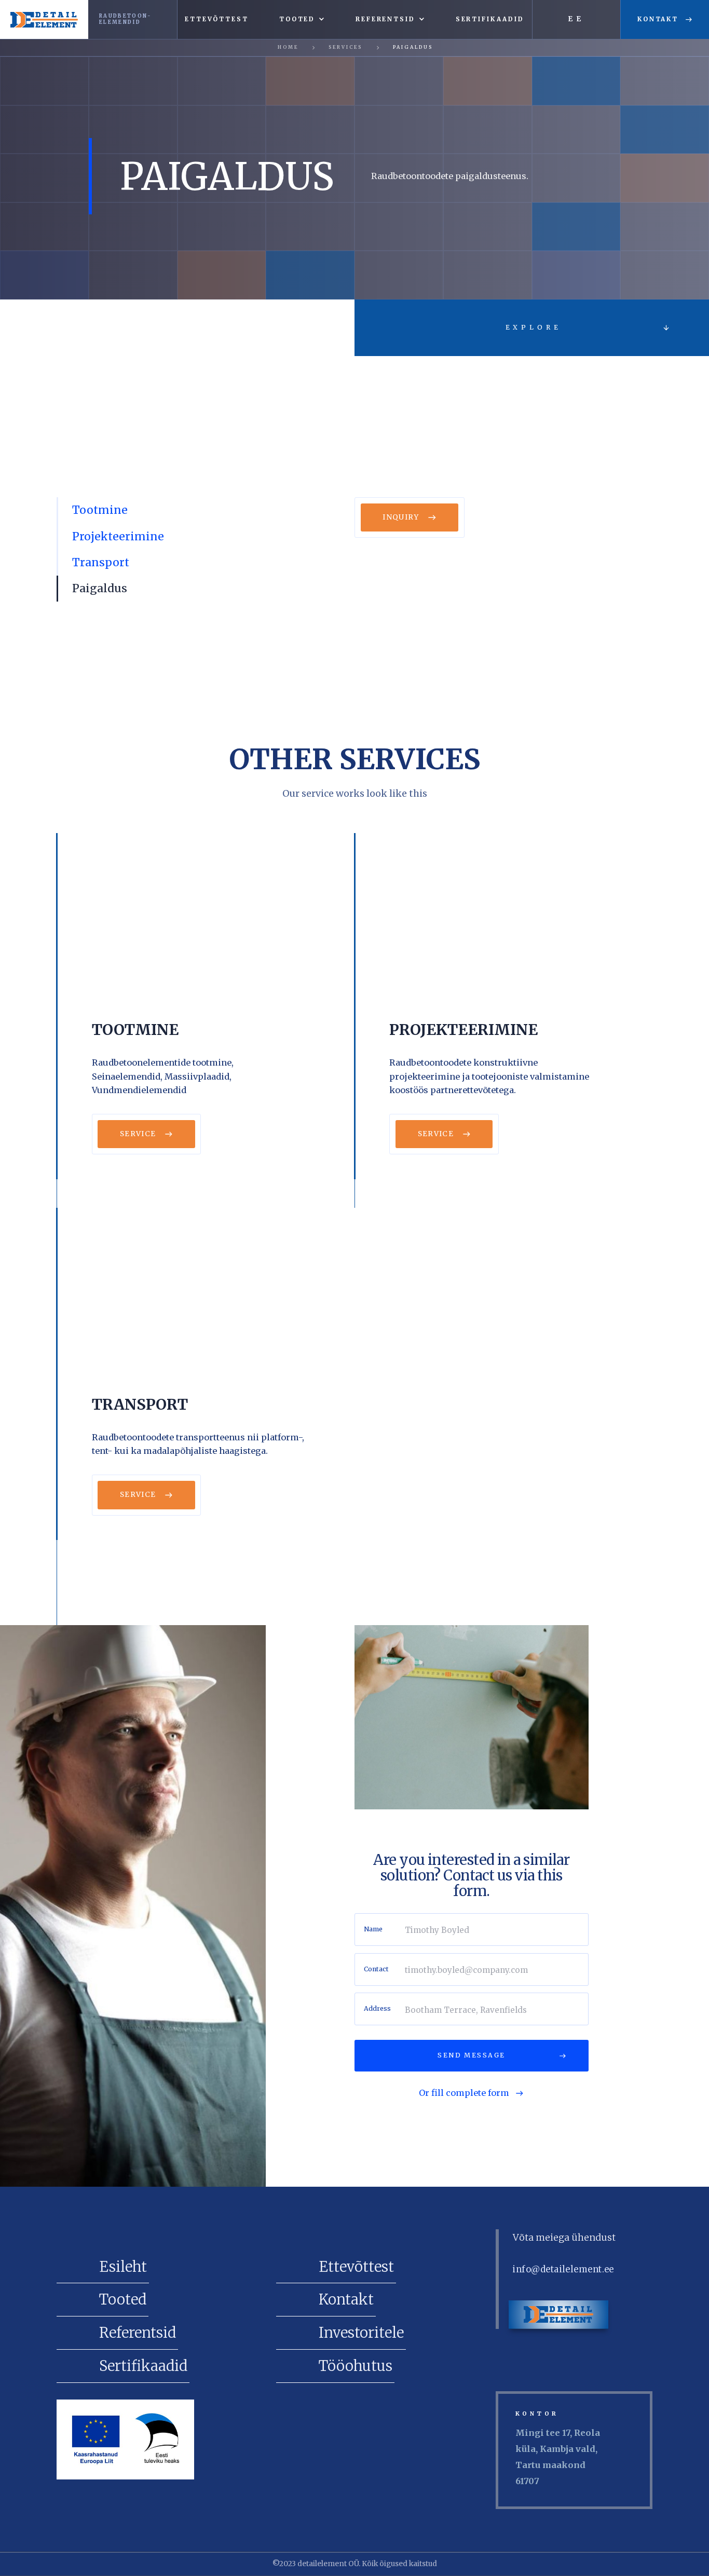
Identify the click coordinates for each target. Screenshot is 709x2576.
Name (373, 1929)
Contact (376, 1969)
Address (377, 2009)
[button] (302, 19)
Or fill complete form (464, 2093)
